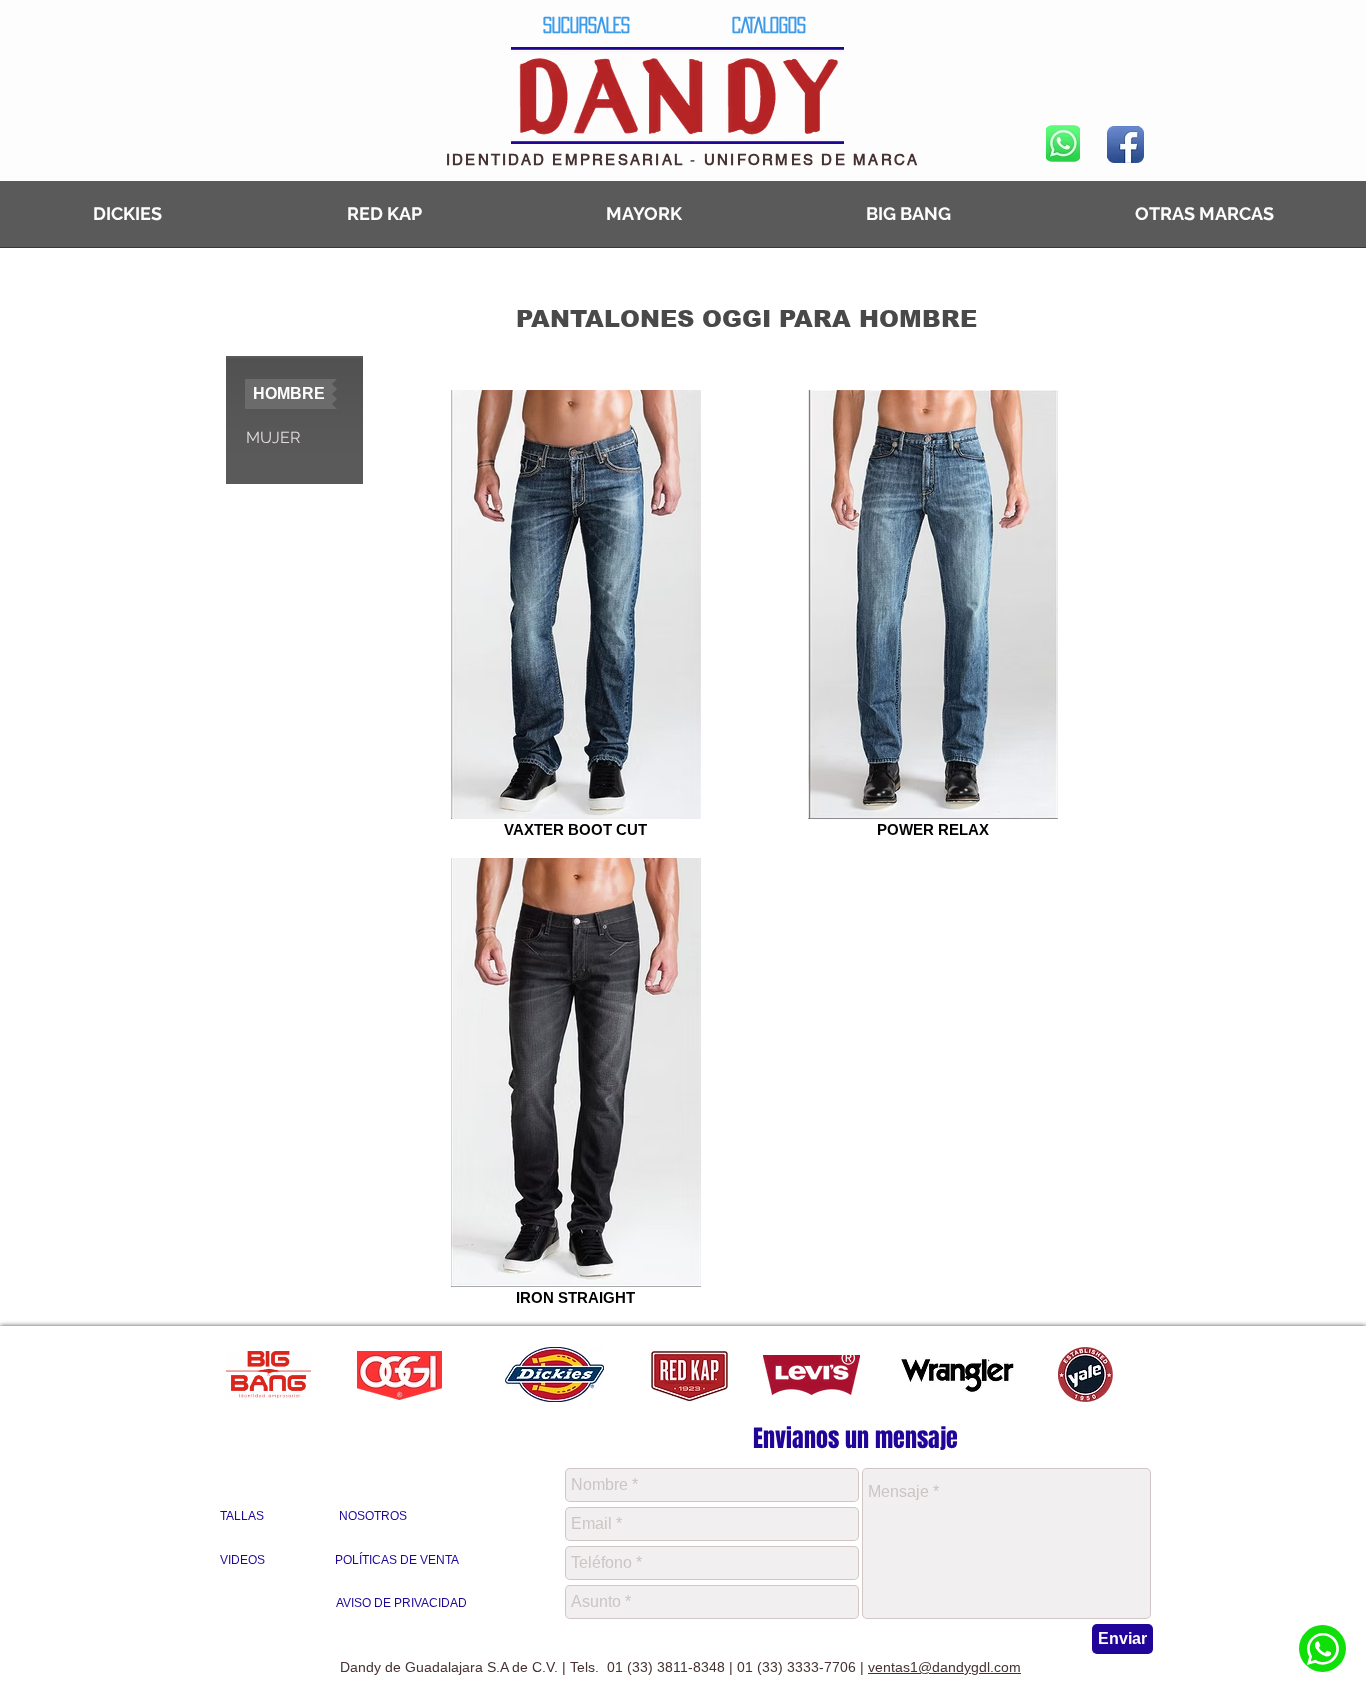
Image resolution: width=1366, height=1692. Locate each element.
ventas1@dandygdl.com (944, 1667)
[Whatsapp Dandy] (1322, 1648)
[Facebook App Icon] (1125, 144)
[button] (291, 394)
